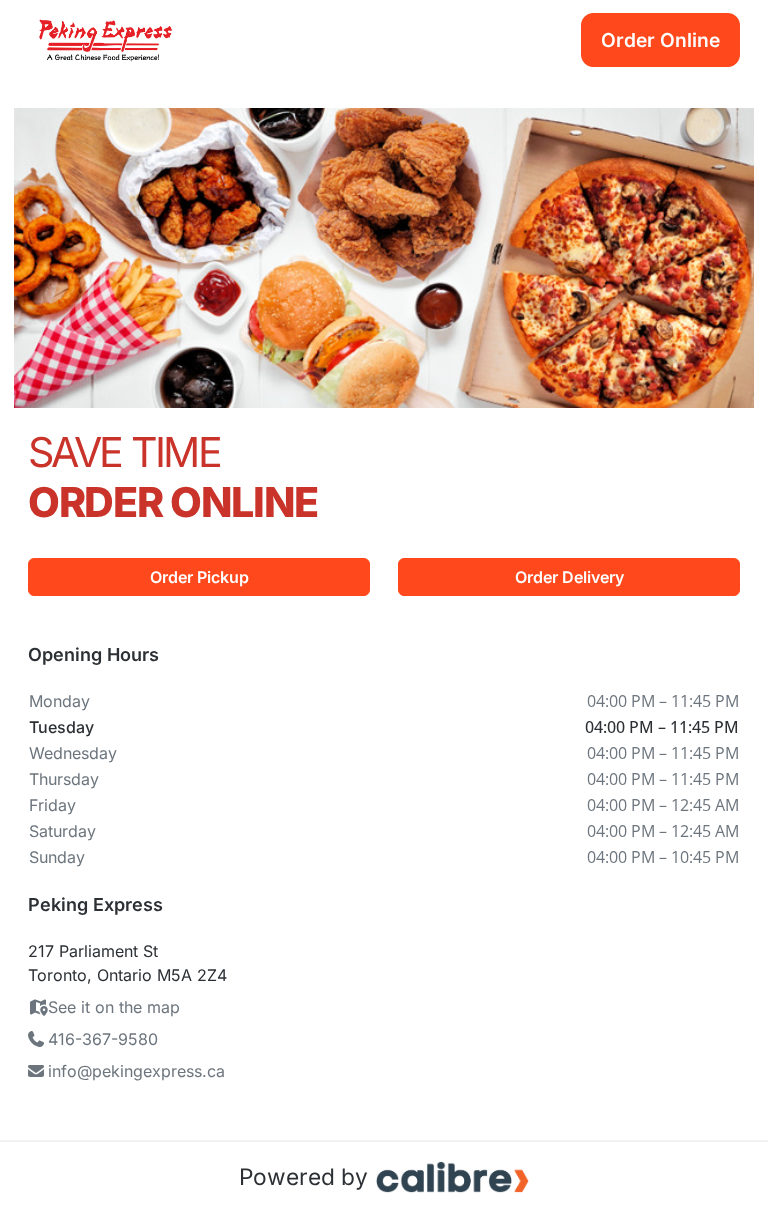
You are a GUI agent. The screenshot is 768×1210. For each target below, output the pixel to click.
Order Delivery (569, 577)
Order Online (660, 40)
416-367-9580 (103, 1039)
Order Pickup (199, 577)
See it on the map (114, 1007)
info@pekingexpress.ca (136, 1071)
